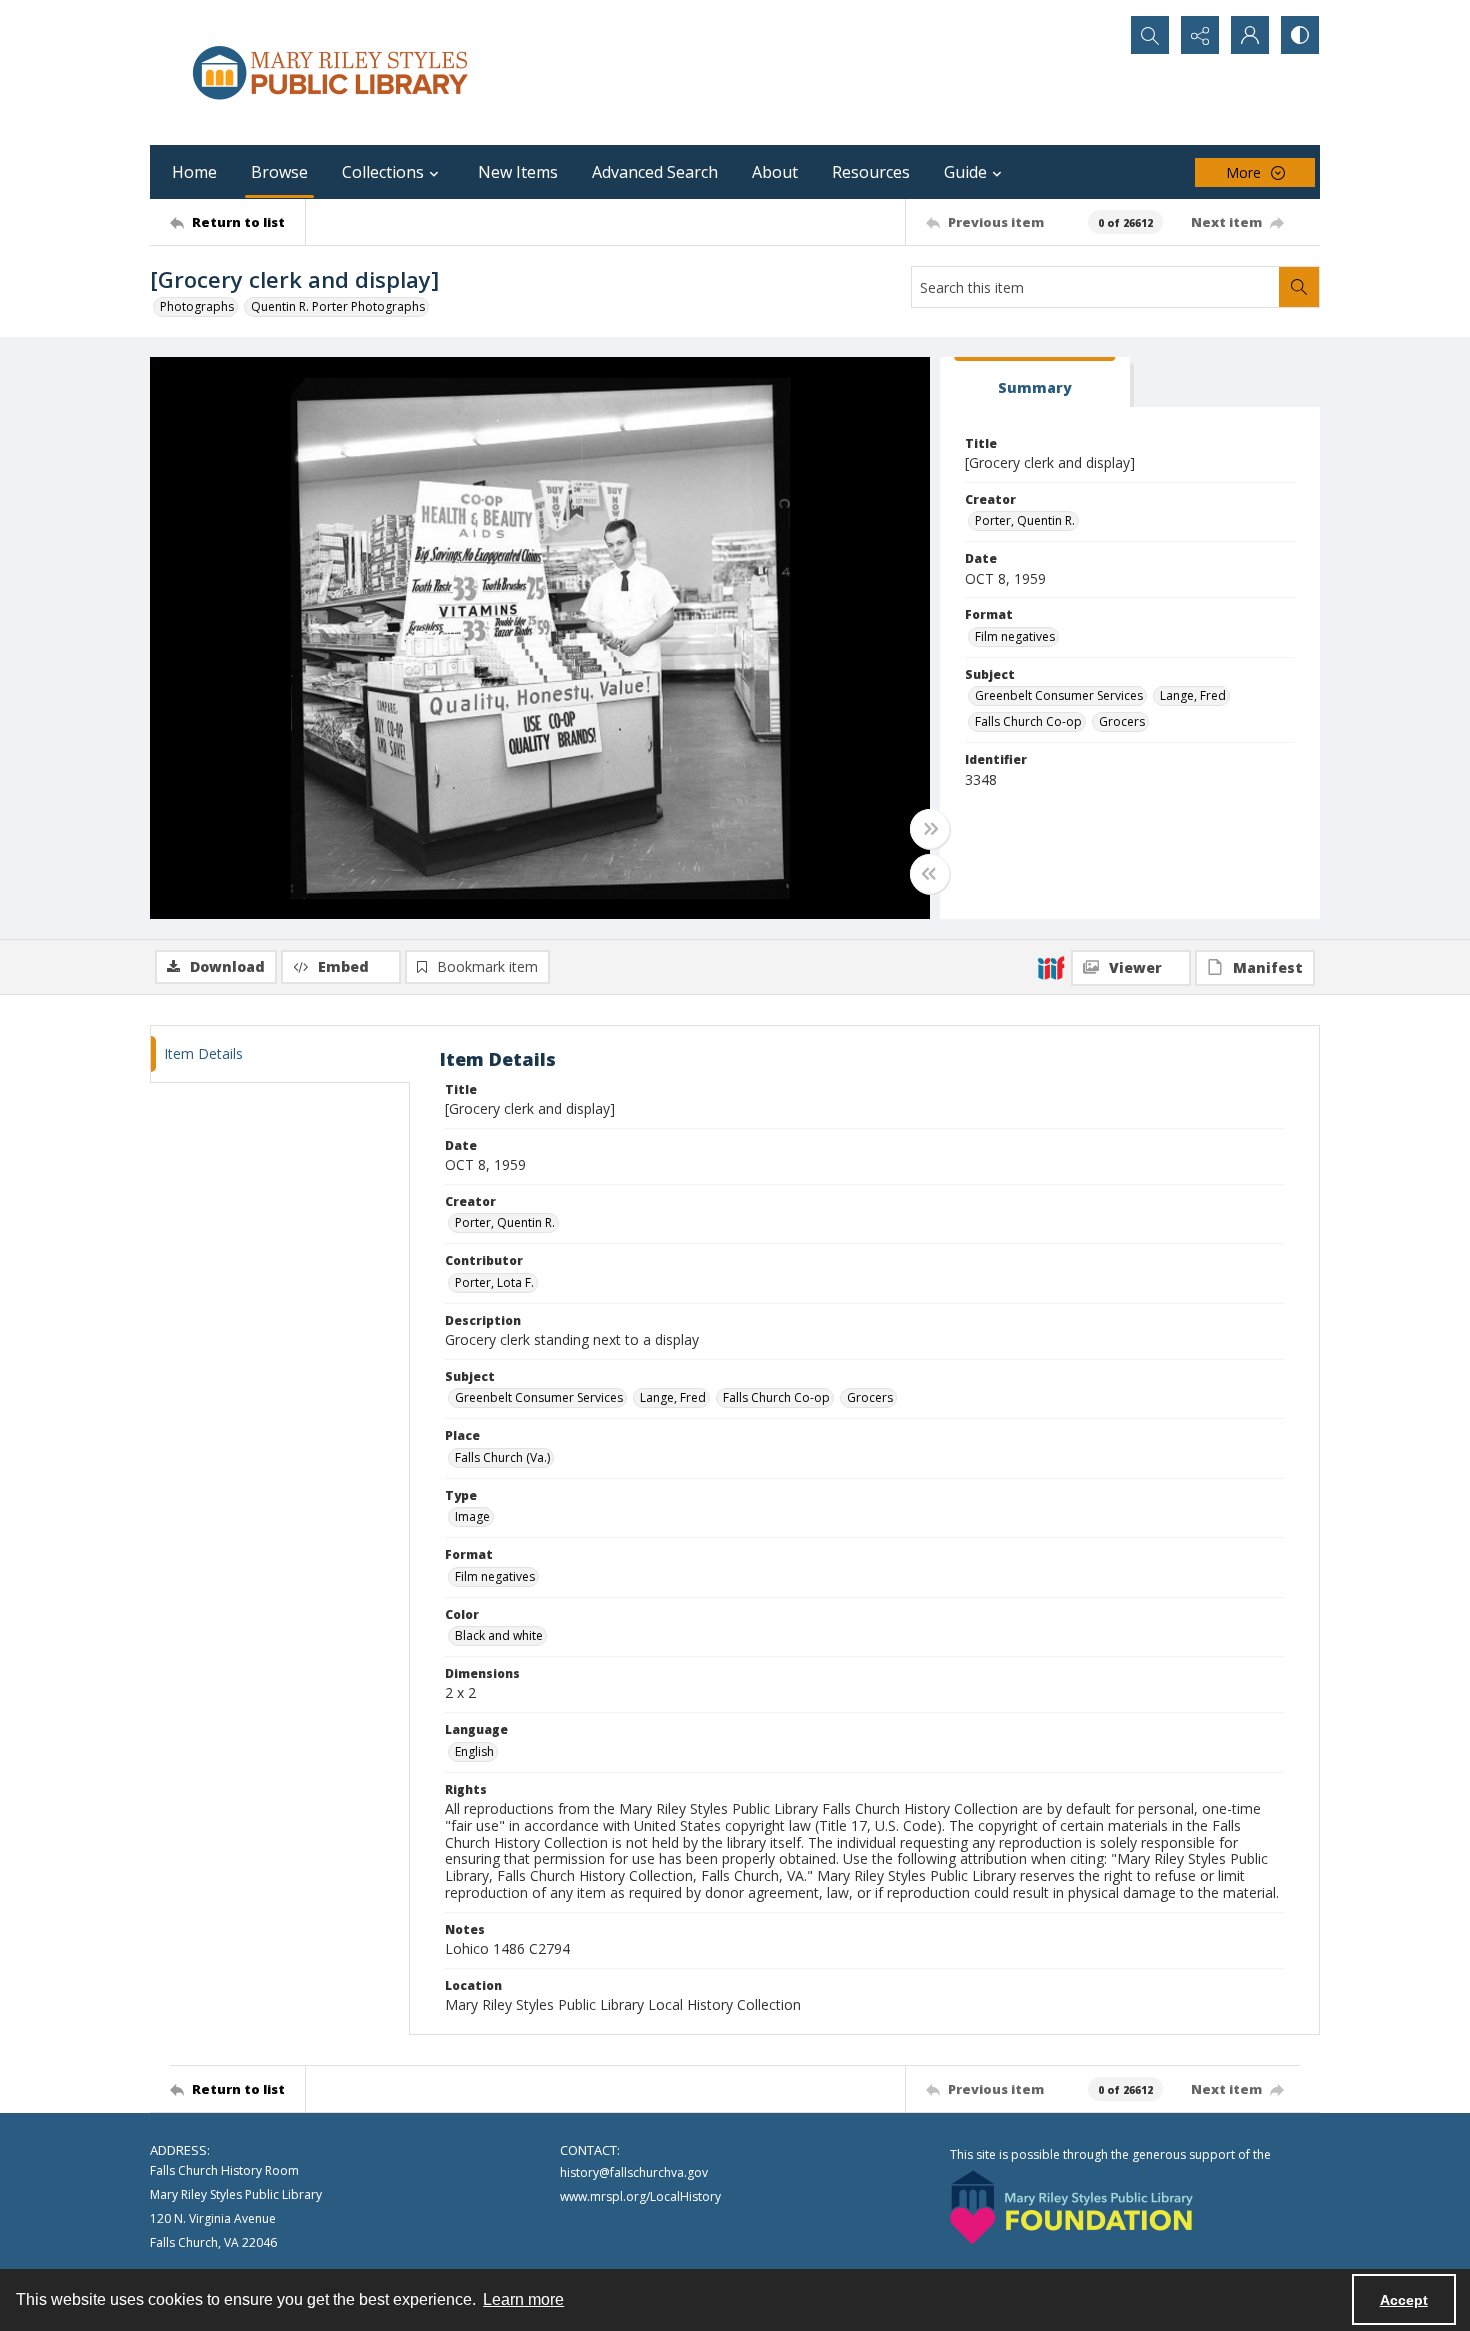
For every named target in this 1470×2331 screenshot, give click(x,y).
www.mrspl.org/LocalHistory (640, 2196)
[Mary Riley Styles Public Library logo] (330, 72)
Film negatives (1015, 636)
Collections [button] (383, 172)
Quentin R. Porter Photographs (338, 306)
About (775, 172)
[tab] (1035, 382)
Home (194, 172)
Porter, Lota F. (494, 1282)
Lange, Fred (1193, 695)
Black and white (499, 1635)
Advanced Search (655, 172)
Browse (279, 172)
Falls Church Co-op (1028, 721)
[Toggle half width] (930, 874)
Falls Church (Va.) (502, 1457)
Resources (871, 172)
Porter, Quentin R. (1025, 520)
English (474, 1751)
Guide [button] (965, 172)
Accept (1404, 2300)
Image (472, 1516)
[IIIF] (1051, 967)
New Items (518, 172)
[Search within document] (1299, 287)
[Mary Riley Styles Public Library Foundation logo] (1071, 2207)
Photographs (197, 306)
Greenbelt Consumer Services (1059, 695)
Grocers (1122, 721)
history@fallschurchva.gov (634, 2172)
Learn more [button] (523, 2299)
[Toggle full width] (930, 829)
